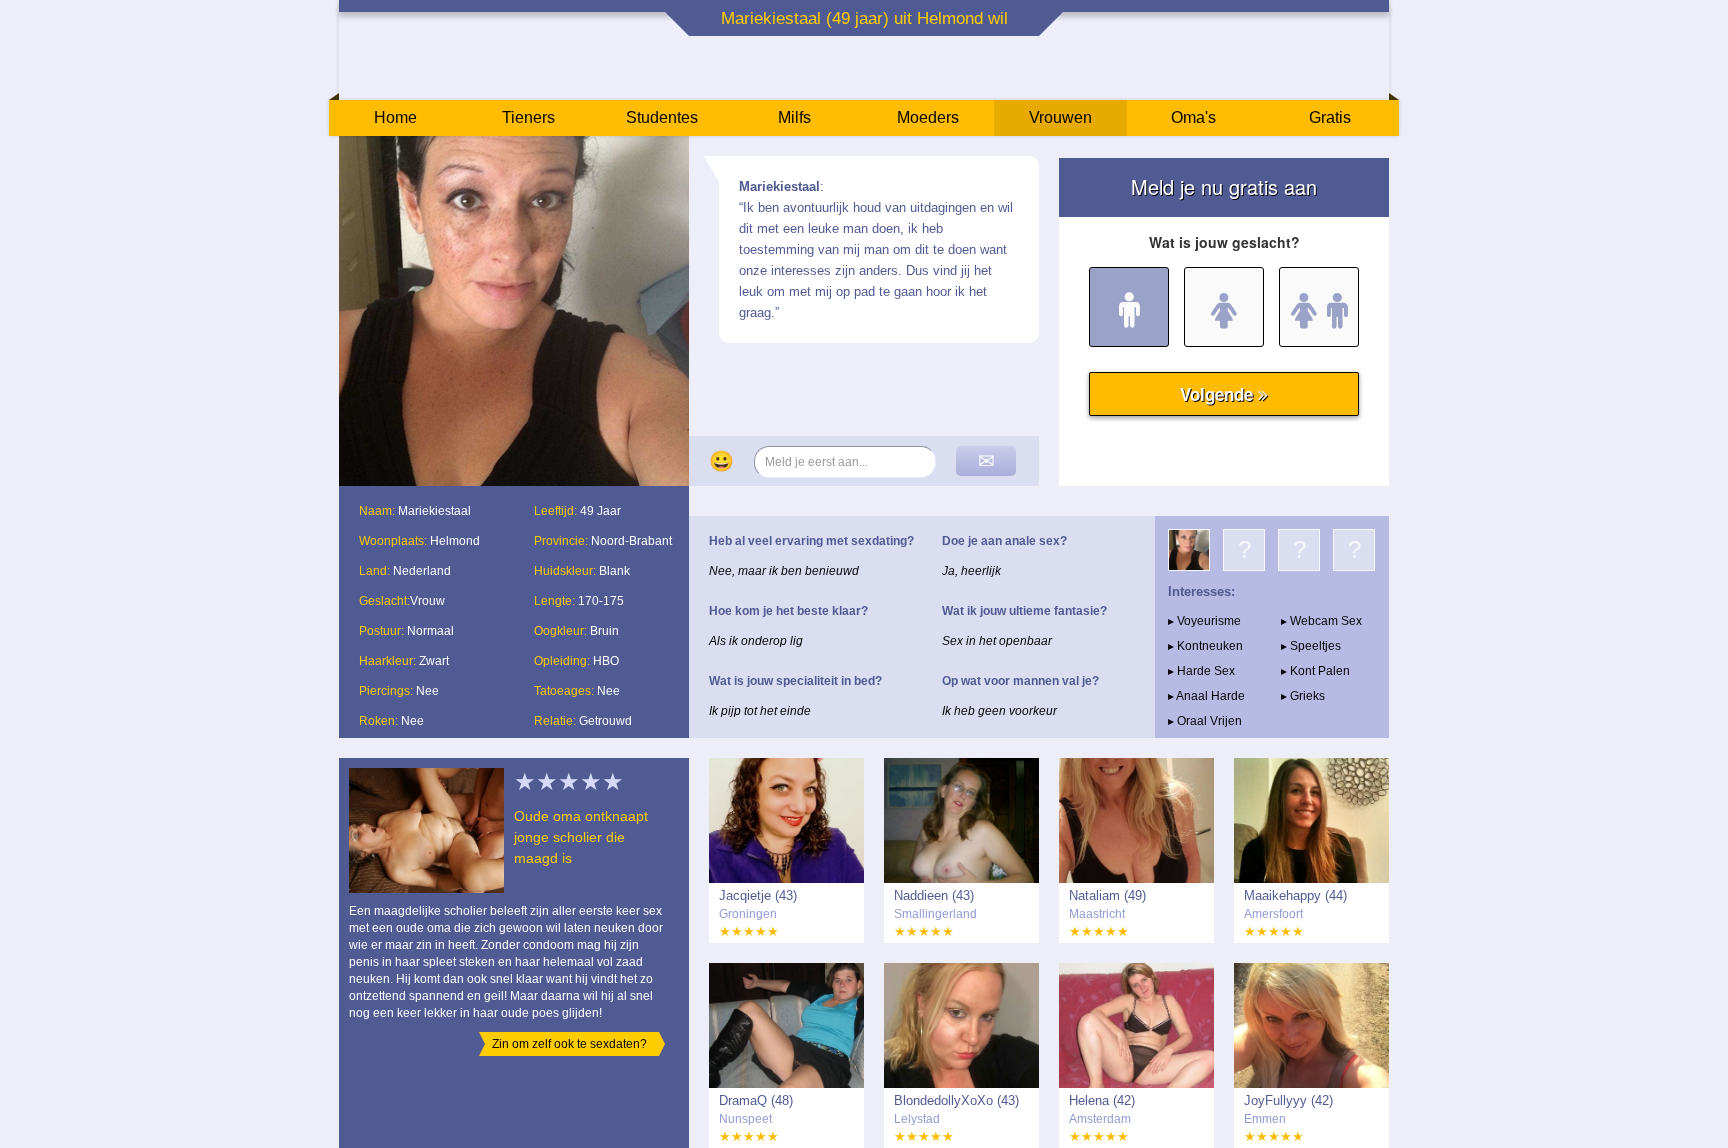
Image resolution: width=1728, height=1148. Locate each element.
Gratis (1330, 117)
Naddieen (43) (934, 895)
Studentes (662, 117)
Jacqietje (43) (758, 895)
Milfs (794, 117)
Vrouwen (1060, 117)
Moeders (928, 117)
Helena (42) (1102, 1100)
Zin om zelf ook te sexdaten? (569, 1044)
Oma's (1193, 117)
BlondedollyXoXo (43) (956, 1100)
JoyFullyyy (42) (1288, 1100)
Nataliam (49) (1107, 895)
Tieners (528, 117)
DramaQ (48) (756, 1100)
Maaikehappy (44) (1295, 895)
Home (395, 117)
